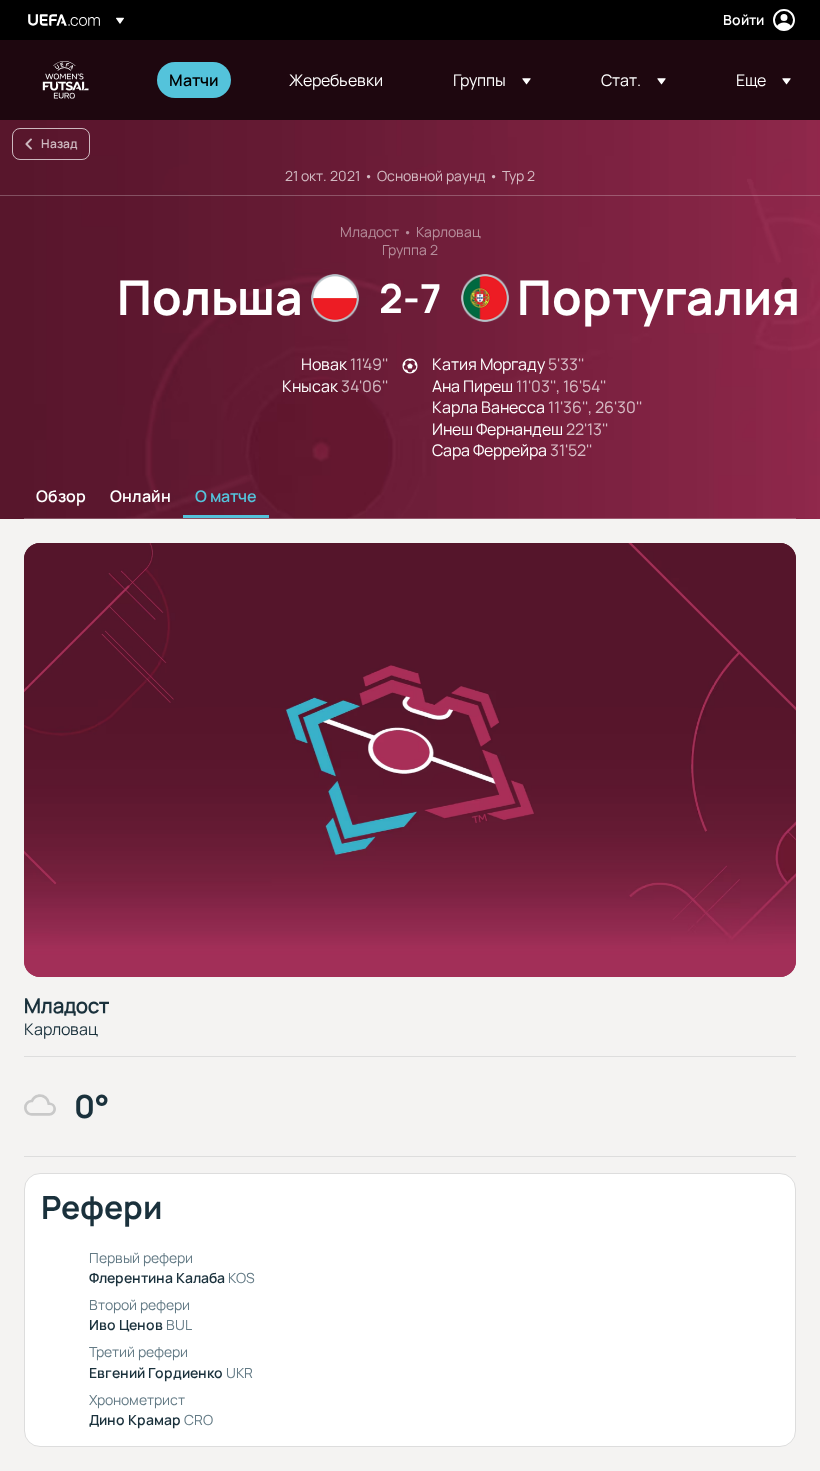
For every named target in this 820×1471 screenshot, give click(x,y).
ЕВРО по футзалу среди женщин (66, 80)
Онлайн (140, 497)
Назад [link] (59, 143)
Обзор (61, 497)
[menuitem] (204, 80)
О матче (226, 497)
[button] (492, 80)
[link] (194, 80)
